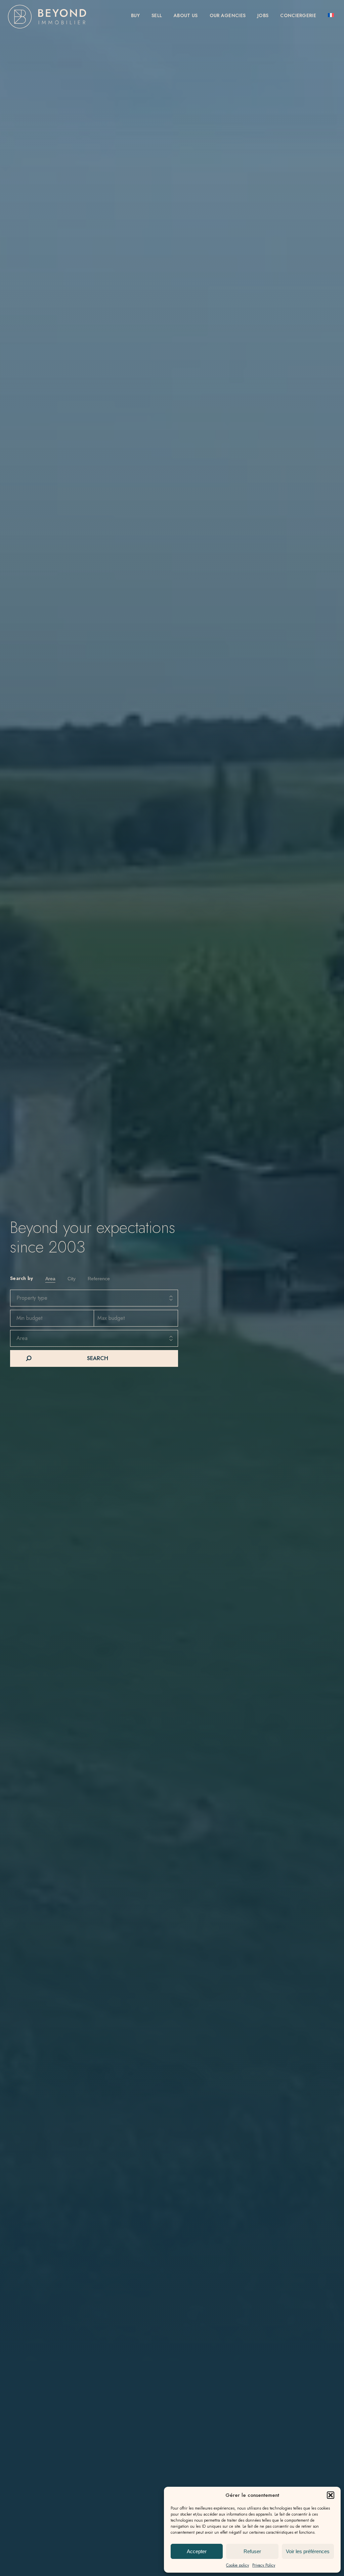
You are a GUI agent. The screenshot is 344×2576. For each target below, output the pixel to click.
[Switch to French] (331, 16)
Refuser (252, 2551)
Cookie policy (238, 2565)
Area (50, 1279)
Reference (99, 1279)
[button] (331, 2495)
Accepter (197, 2551)
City (72, 1279)
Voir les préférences (308, 2551)
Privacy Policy (264, 2565)
